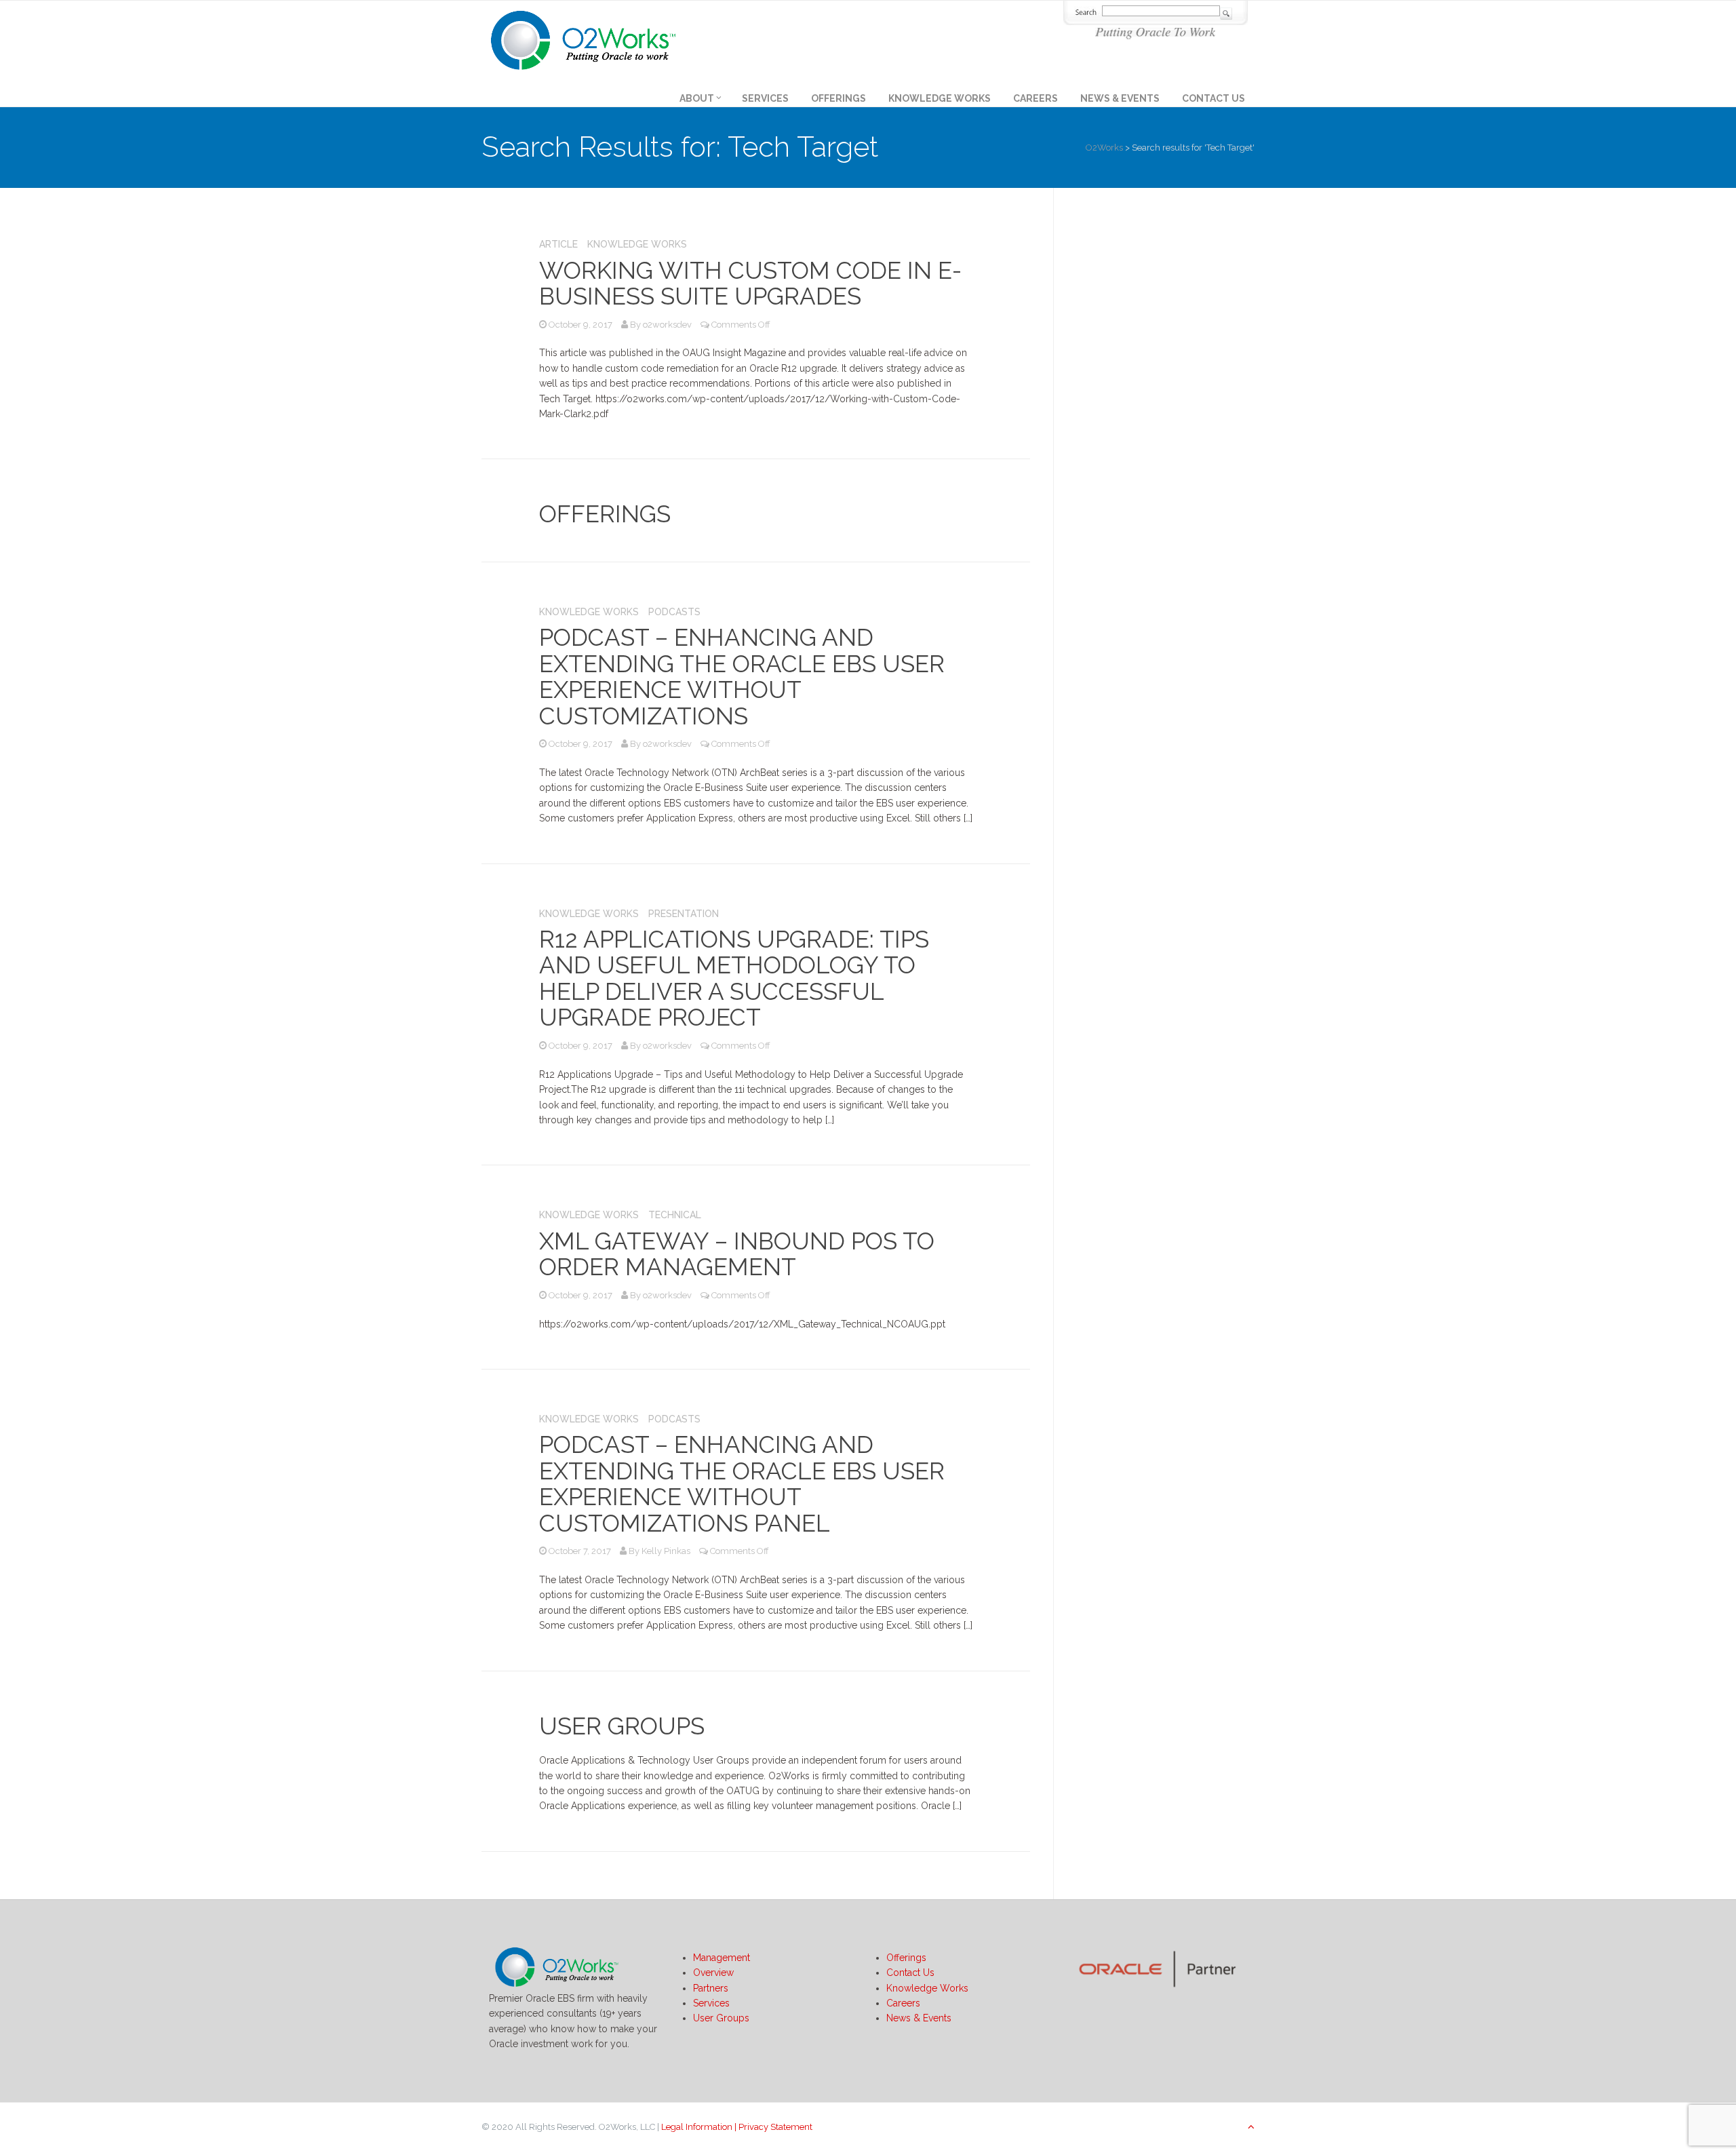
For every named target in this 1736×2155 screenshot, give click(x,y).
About (697, 98)
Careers (1035, 98)
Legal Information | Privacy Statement (737, 2127)
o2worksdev (667, 325)
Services (765, 98)
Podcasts (674, 612)
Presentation (684, 914)
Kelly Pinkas (666, 1551)
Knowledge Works (940, 98)
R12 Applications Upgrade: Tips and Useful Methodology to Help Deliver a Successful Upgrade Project (734, 978)
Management (722, 1958)
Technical (675, 1215)
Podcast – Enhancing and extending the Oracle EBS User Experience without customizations (742, 677)
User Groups (622, 1726)
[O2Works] (583, 38)
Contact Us (1214, 98)
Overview (713, 1973)
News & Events (1120, 98)
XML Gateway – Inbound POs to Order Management (737, 1254)
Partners (711, 1988)
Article (558, 244)
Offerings (839, 98)
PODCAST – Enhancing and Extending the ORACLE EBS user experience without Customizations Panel (742, 1484)
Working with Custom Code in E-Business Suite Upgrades (750, 284)
